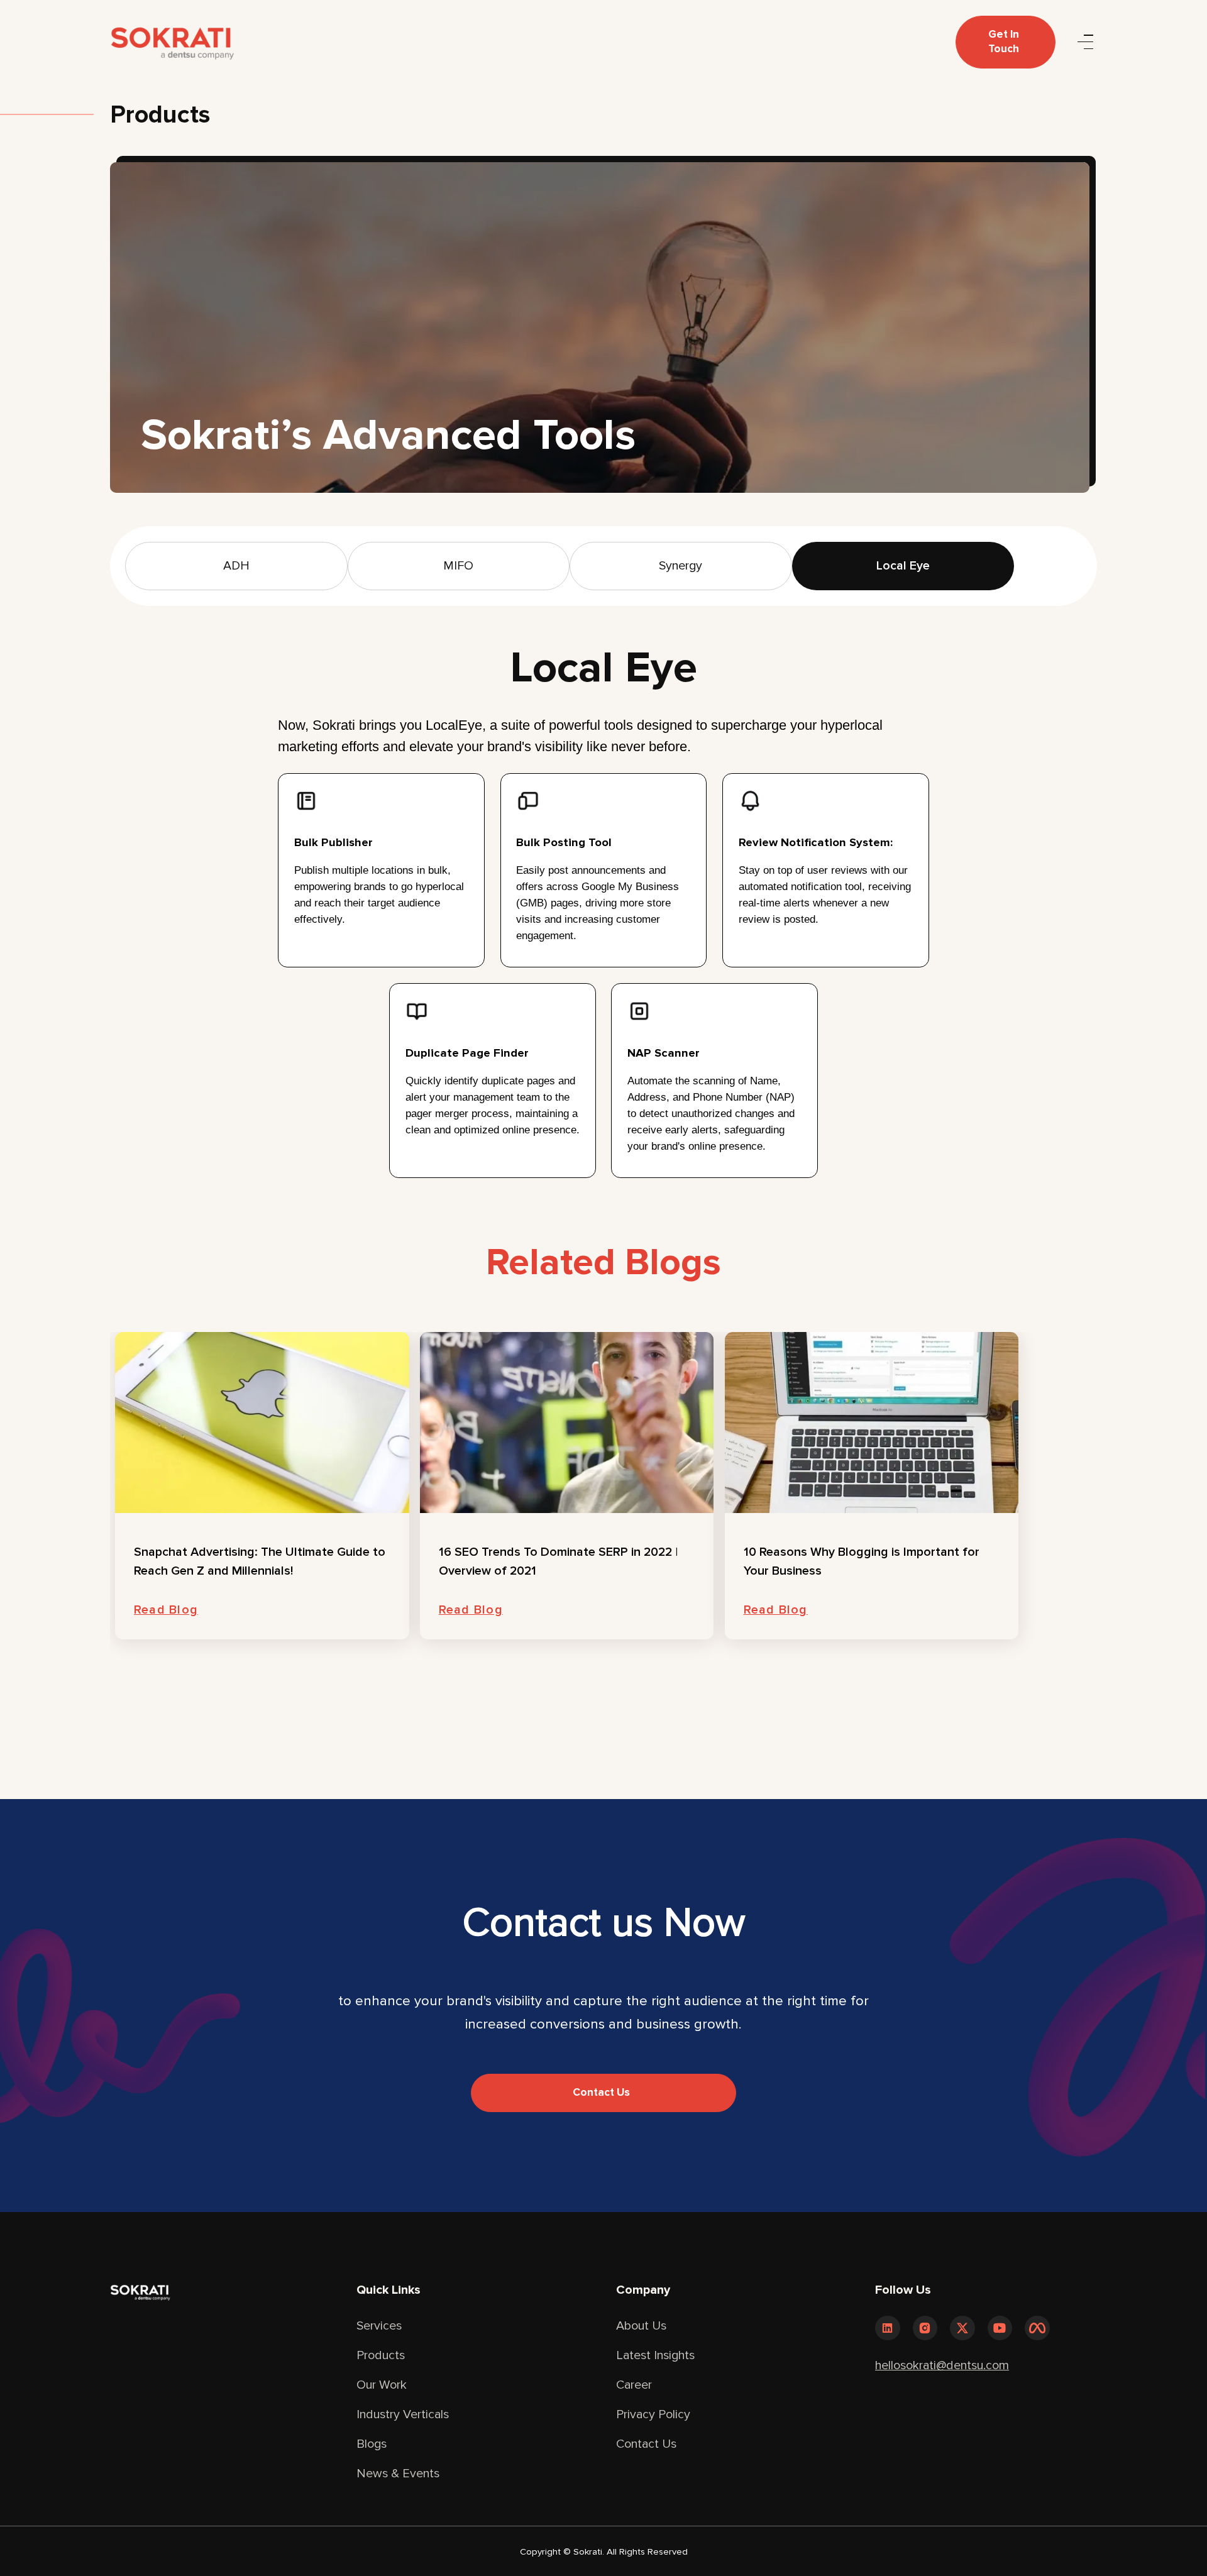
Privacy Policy (653, 2414)
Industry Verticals (403, 2414)
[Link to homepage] (172, 42)
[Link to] (888, 2328)
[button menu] (1085, 42)
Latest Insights (655, 2355)
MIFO (458, 566)
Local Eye (903, 566)
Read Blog (166, 1610)
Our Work (382, 2385)
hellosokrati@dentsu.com (942, 2365)
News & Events (398, 2474)
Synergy (681, 566)
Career (634, 2385)
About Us (641, 2326)
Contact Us (646, 2444)
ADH (236, 566)
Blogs (372, 2444)
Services (379, 2326)
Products (381, 2355)
